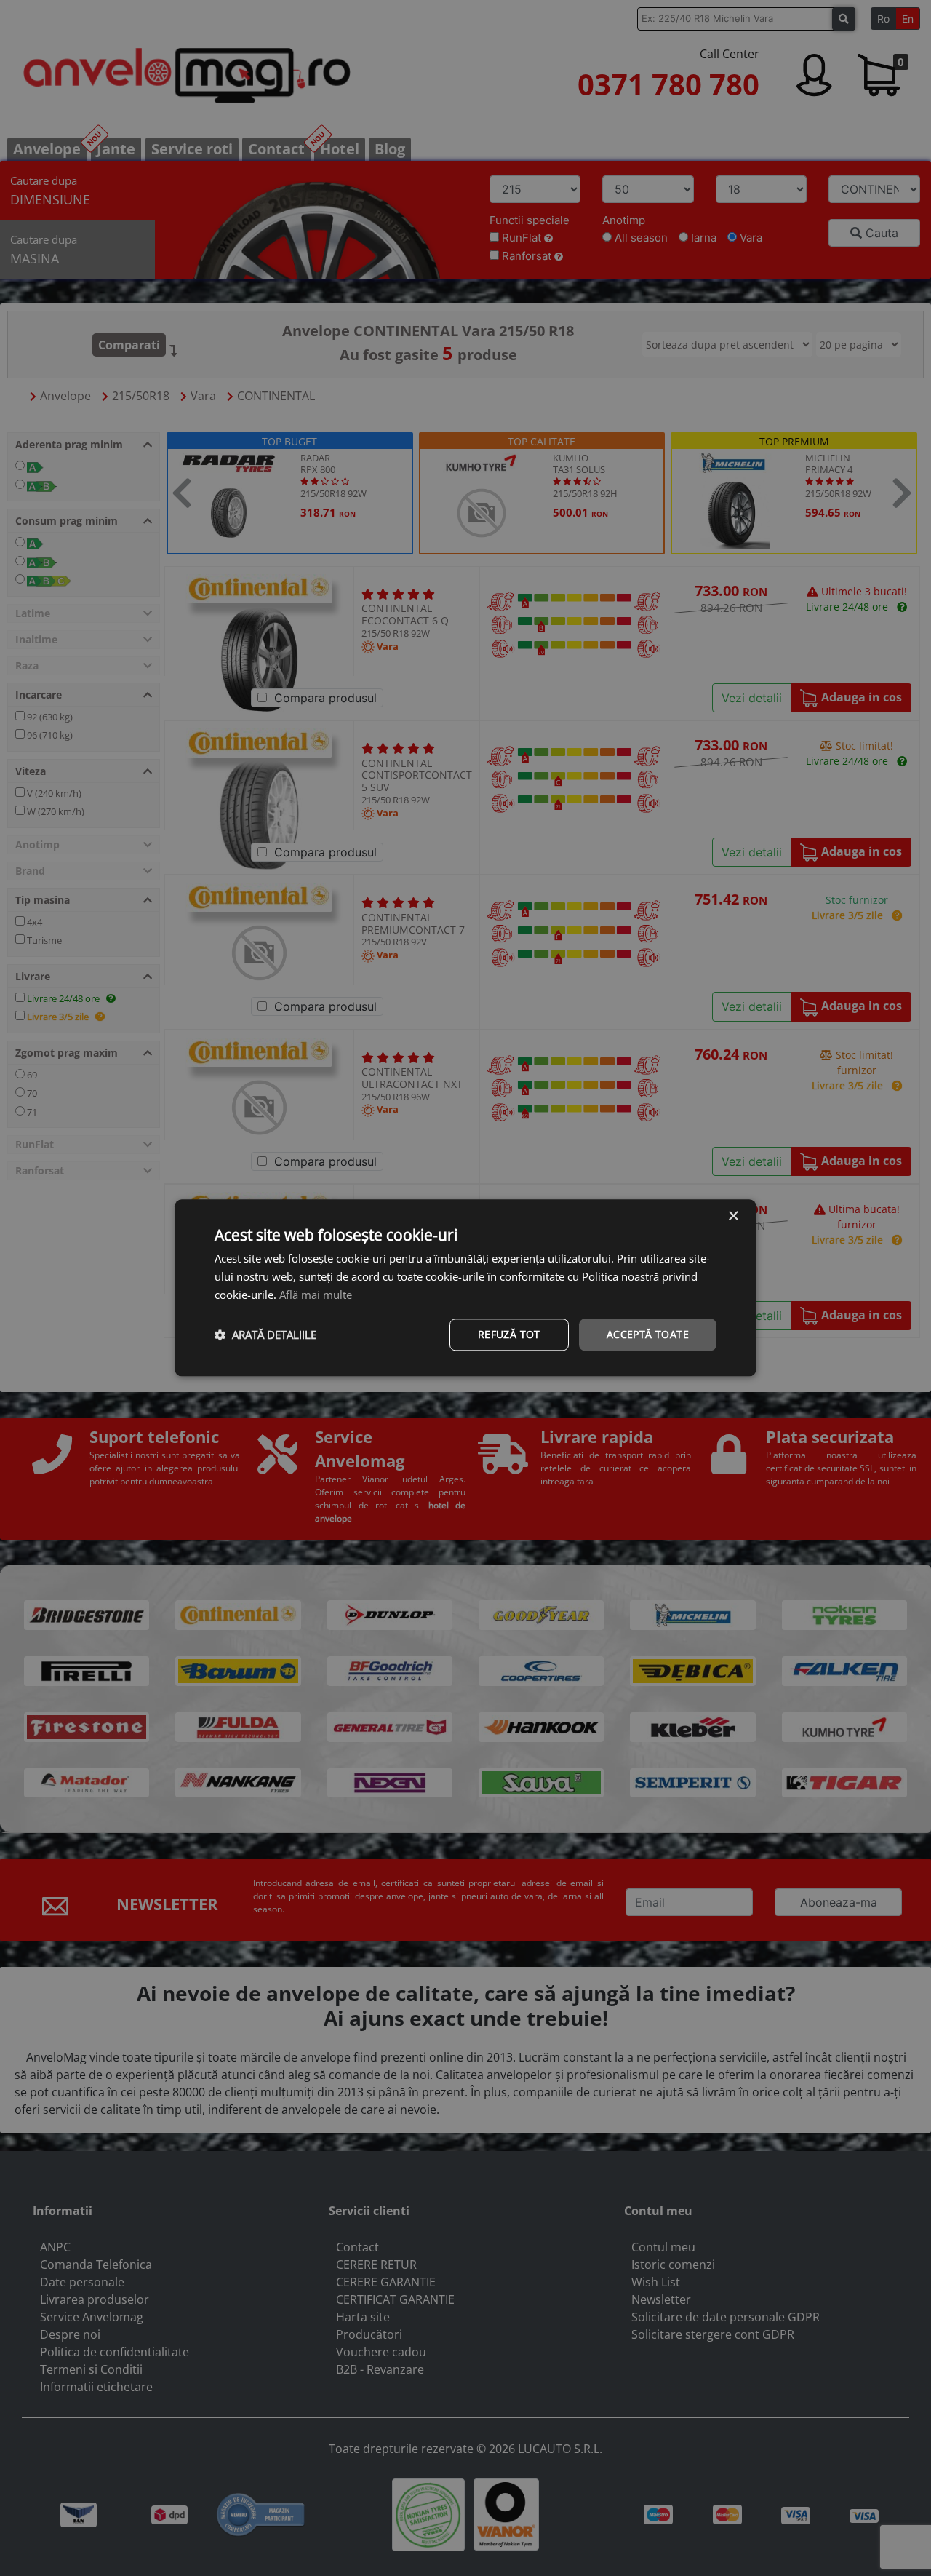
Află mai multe (316, 1295)
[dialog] (465, 1288)
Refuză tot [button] (509, 1334)
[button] (265, 1335)
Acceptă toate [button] (648, 1334)
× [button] (733, 1216)
